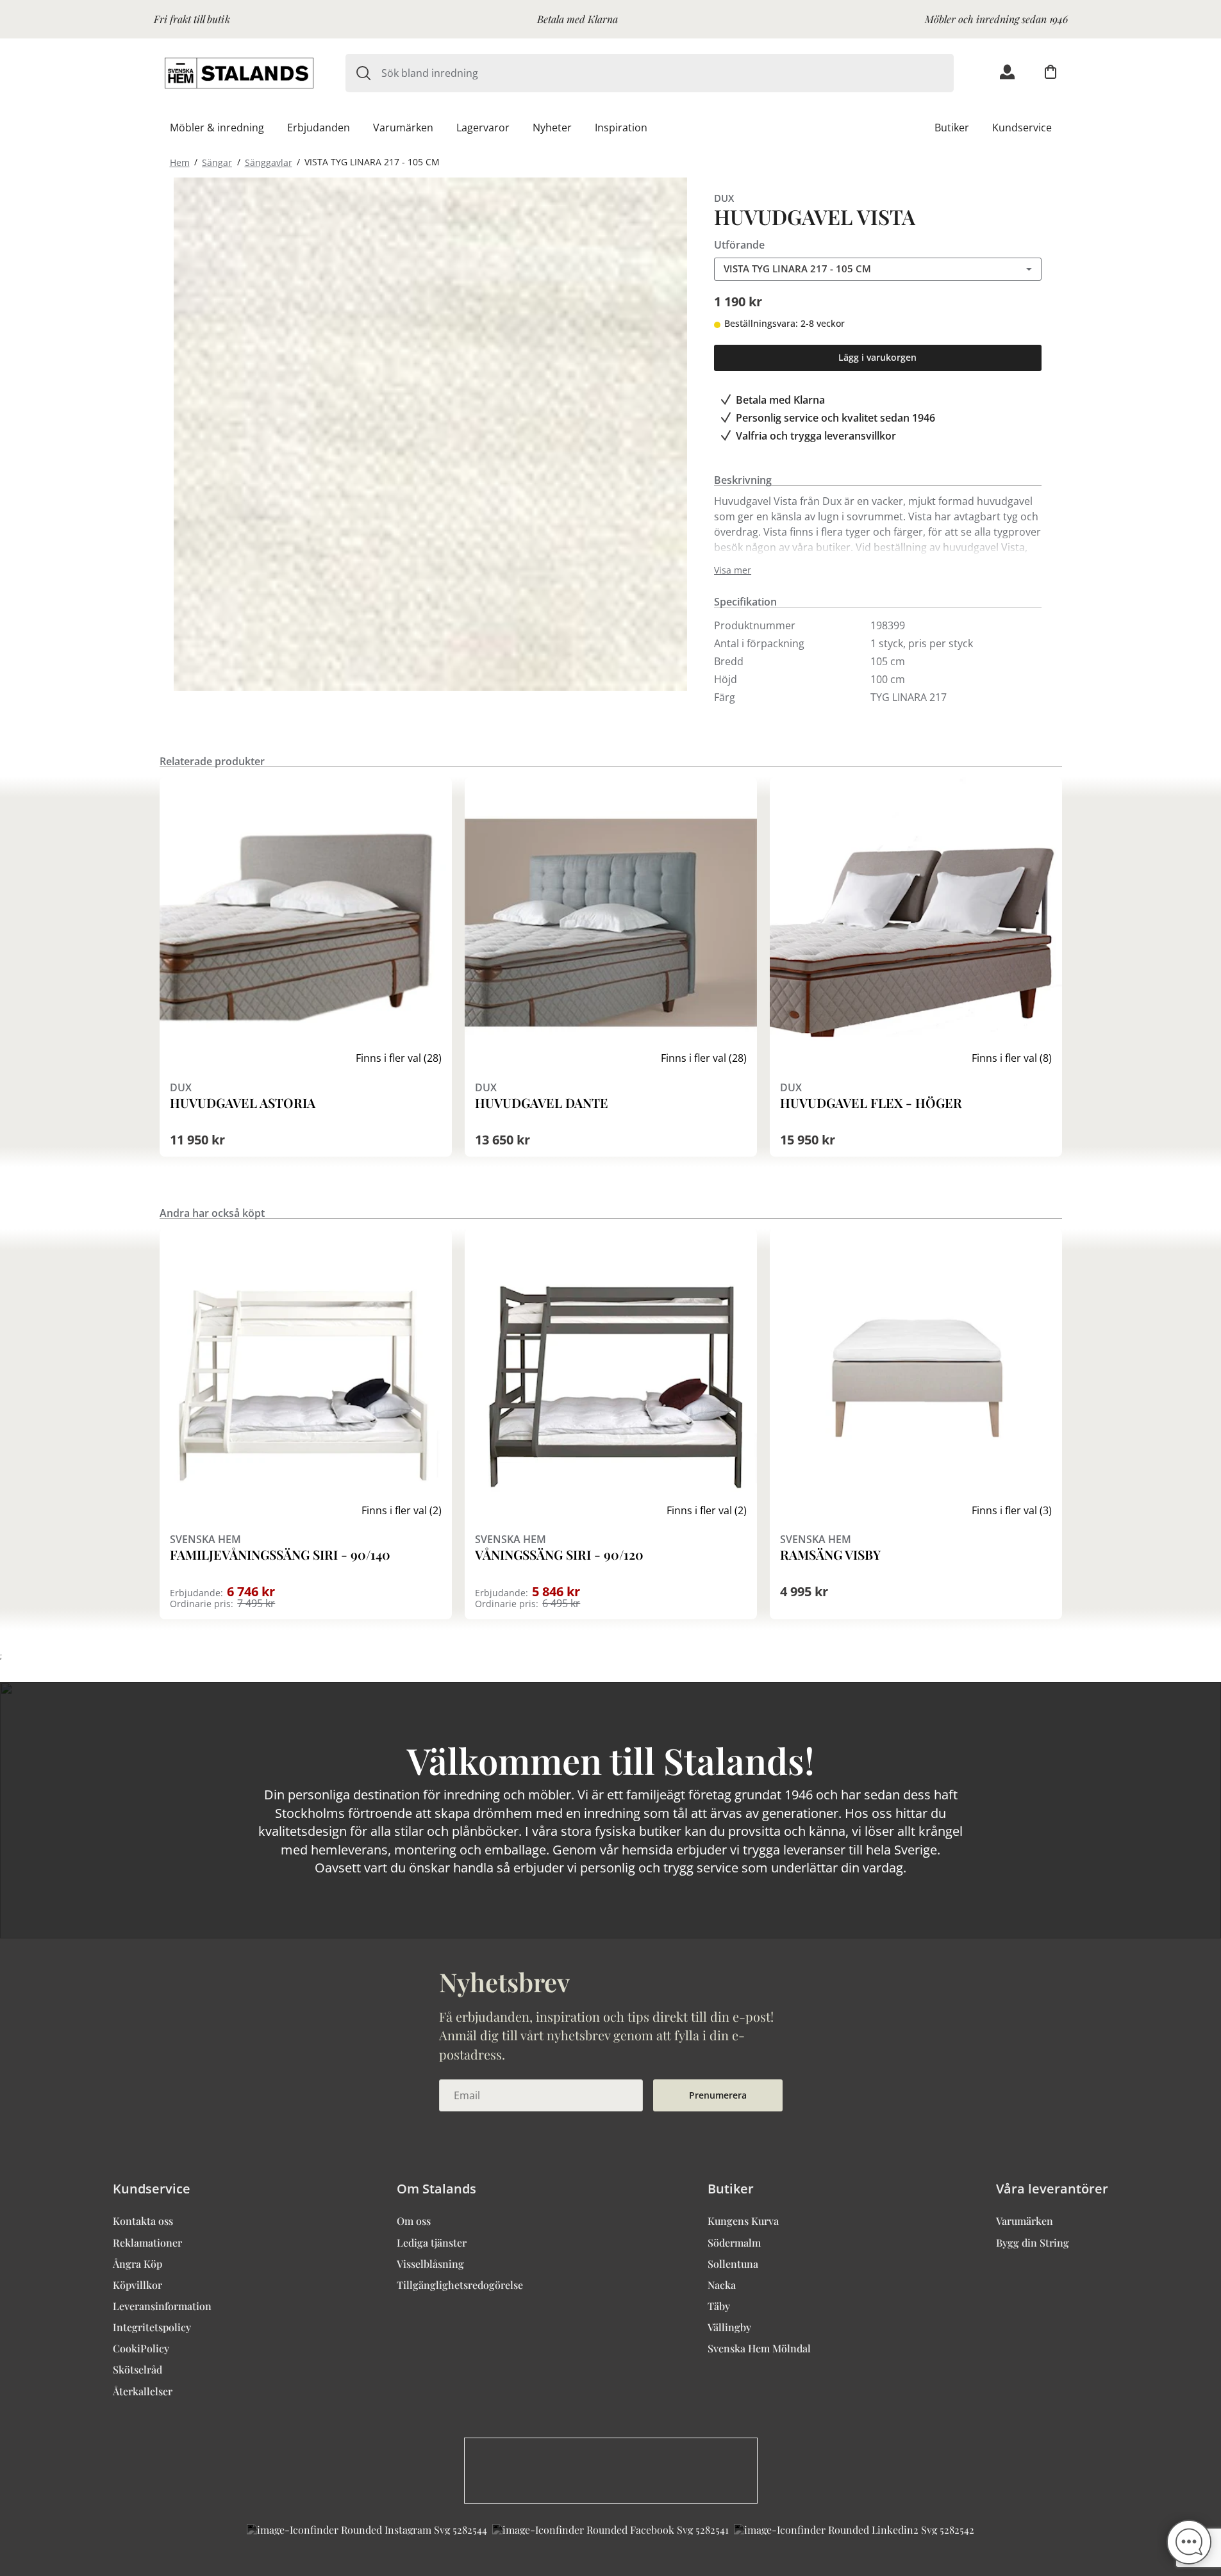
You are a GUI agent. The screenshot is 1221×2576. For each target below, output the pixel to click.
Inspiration (621, 128)
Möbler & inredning (217, 128)
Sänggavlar (269, 162)
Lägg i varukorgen (877, 357)
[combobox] (668, 73)
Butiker (952, 128)
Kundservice (1022, 128)
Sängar (217, 162)
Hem (180, 162)
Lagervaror (483, 128)
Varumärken (403, 128)
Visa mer (733, 570)
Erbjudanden (319, 128)
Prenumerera (718, 2095)
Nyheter (552, 128)
